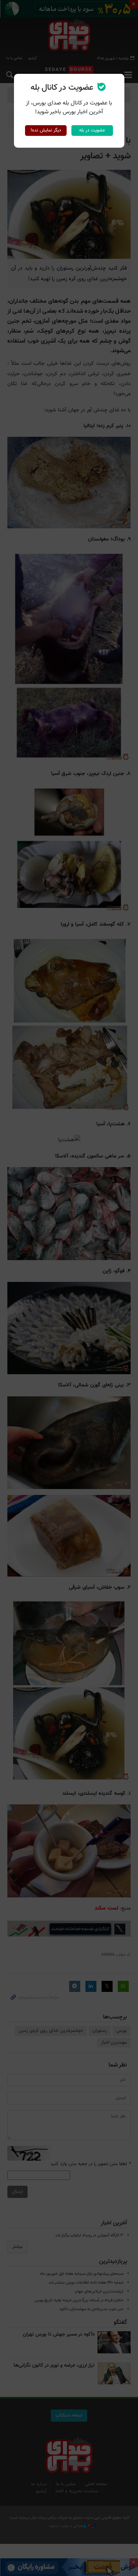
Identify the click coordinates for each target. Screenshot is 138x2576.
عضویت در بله (92, 130)
